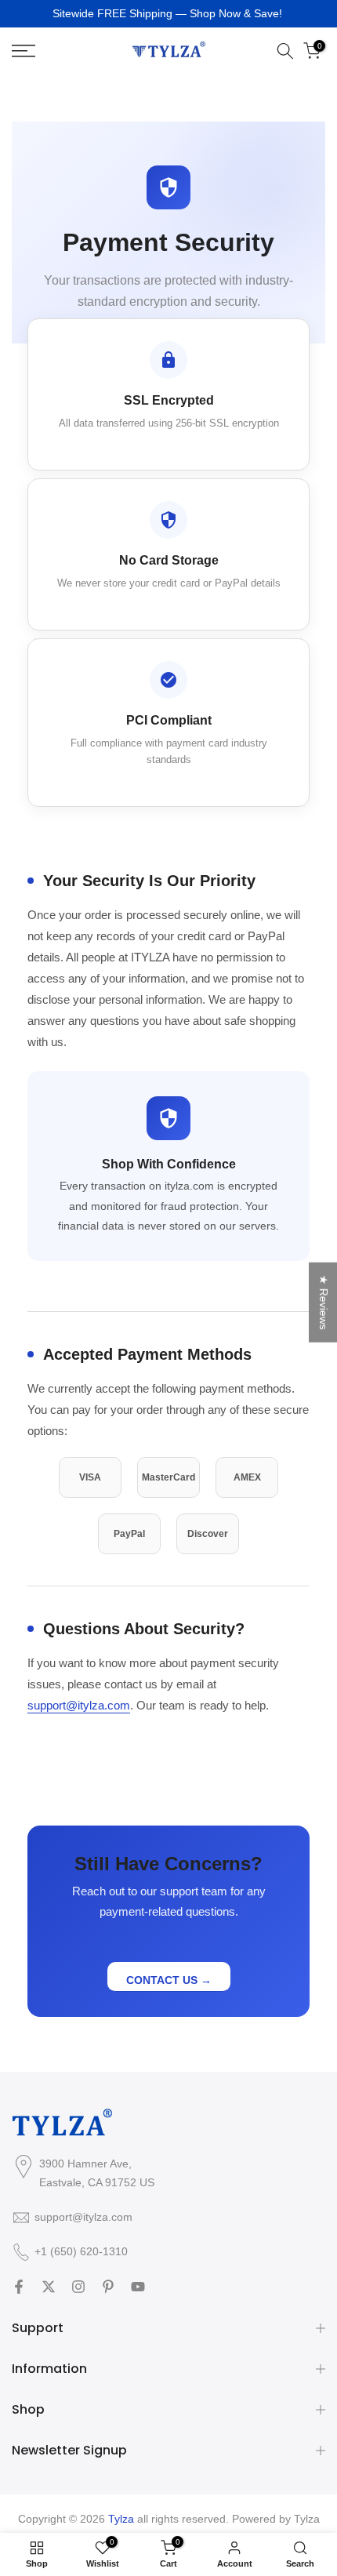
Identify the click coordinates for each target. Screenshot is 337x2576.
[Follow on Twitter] (49, 2287)
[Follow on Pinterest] (108, 2287)
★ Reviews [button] (324, 1302)
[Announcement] (168, 14)
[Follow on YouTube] (138, 2287)
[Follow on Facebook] (19, 2287)
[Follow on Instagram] (78, 2287)
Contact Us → (169, 1980)
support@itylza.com (79, 1705)
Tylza (307, 2519)
